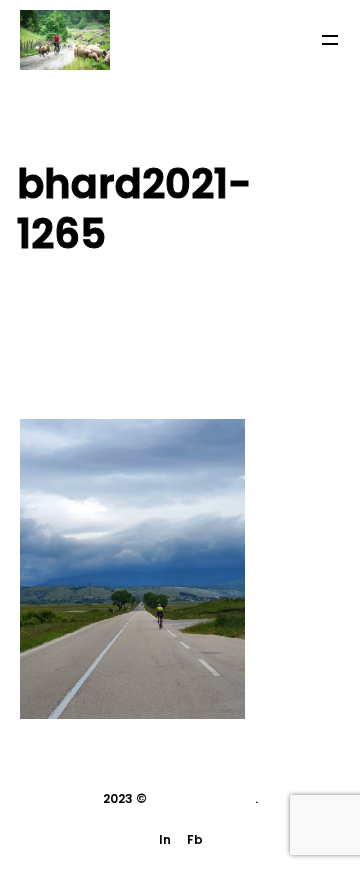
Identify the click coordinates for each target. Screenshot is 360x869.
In (165, 839)
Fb (195, 839)
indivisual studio (202, 798)
